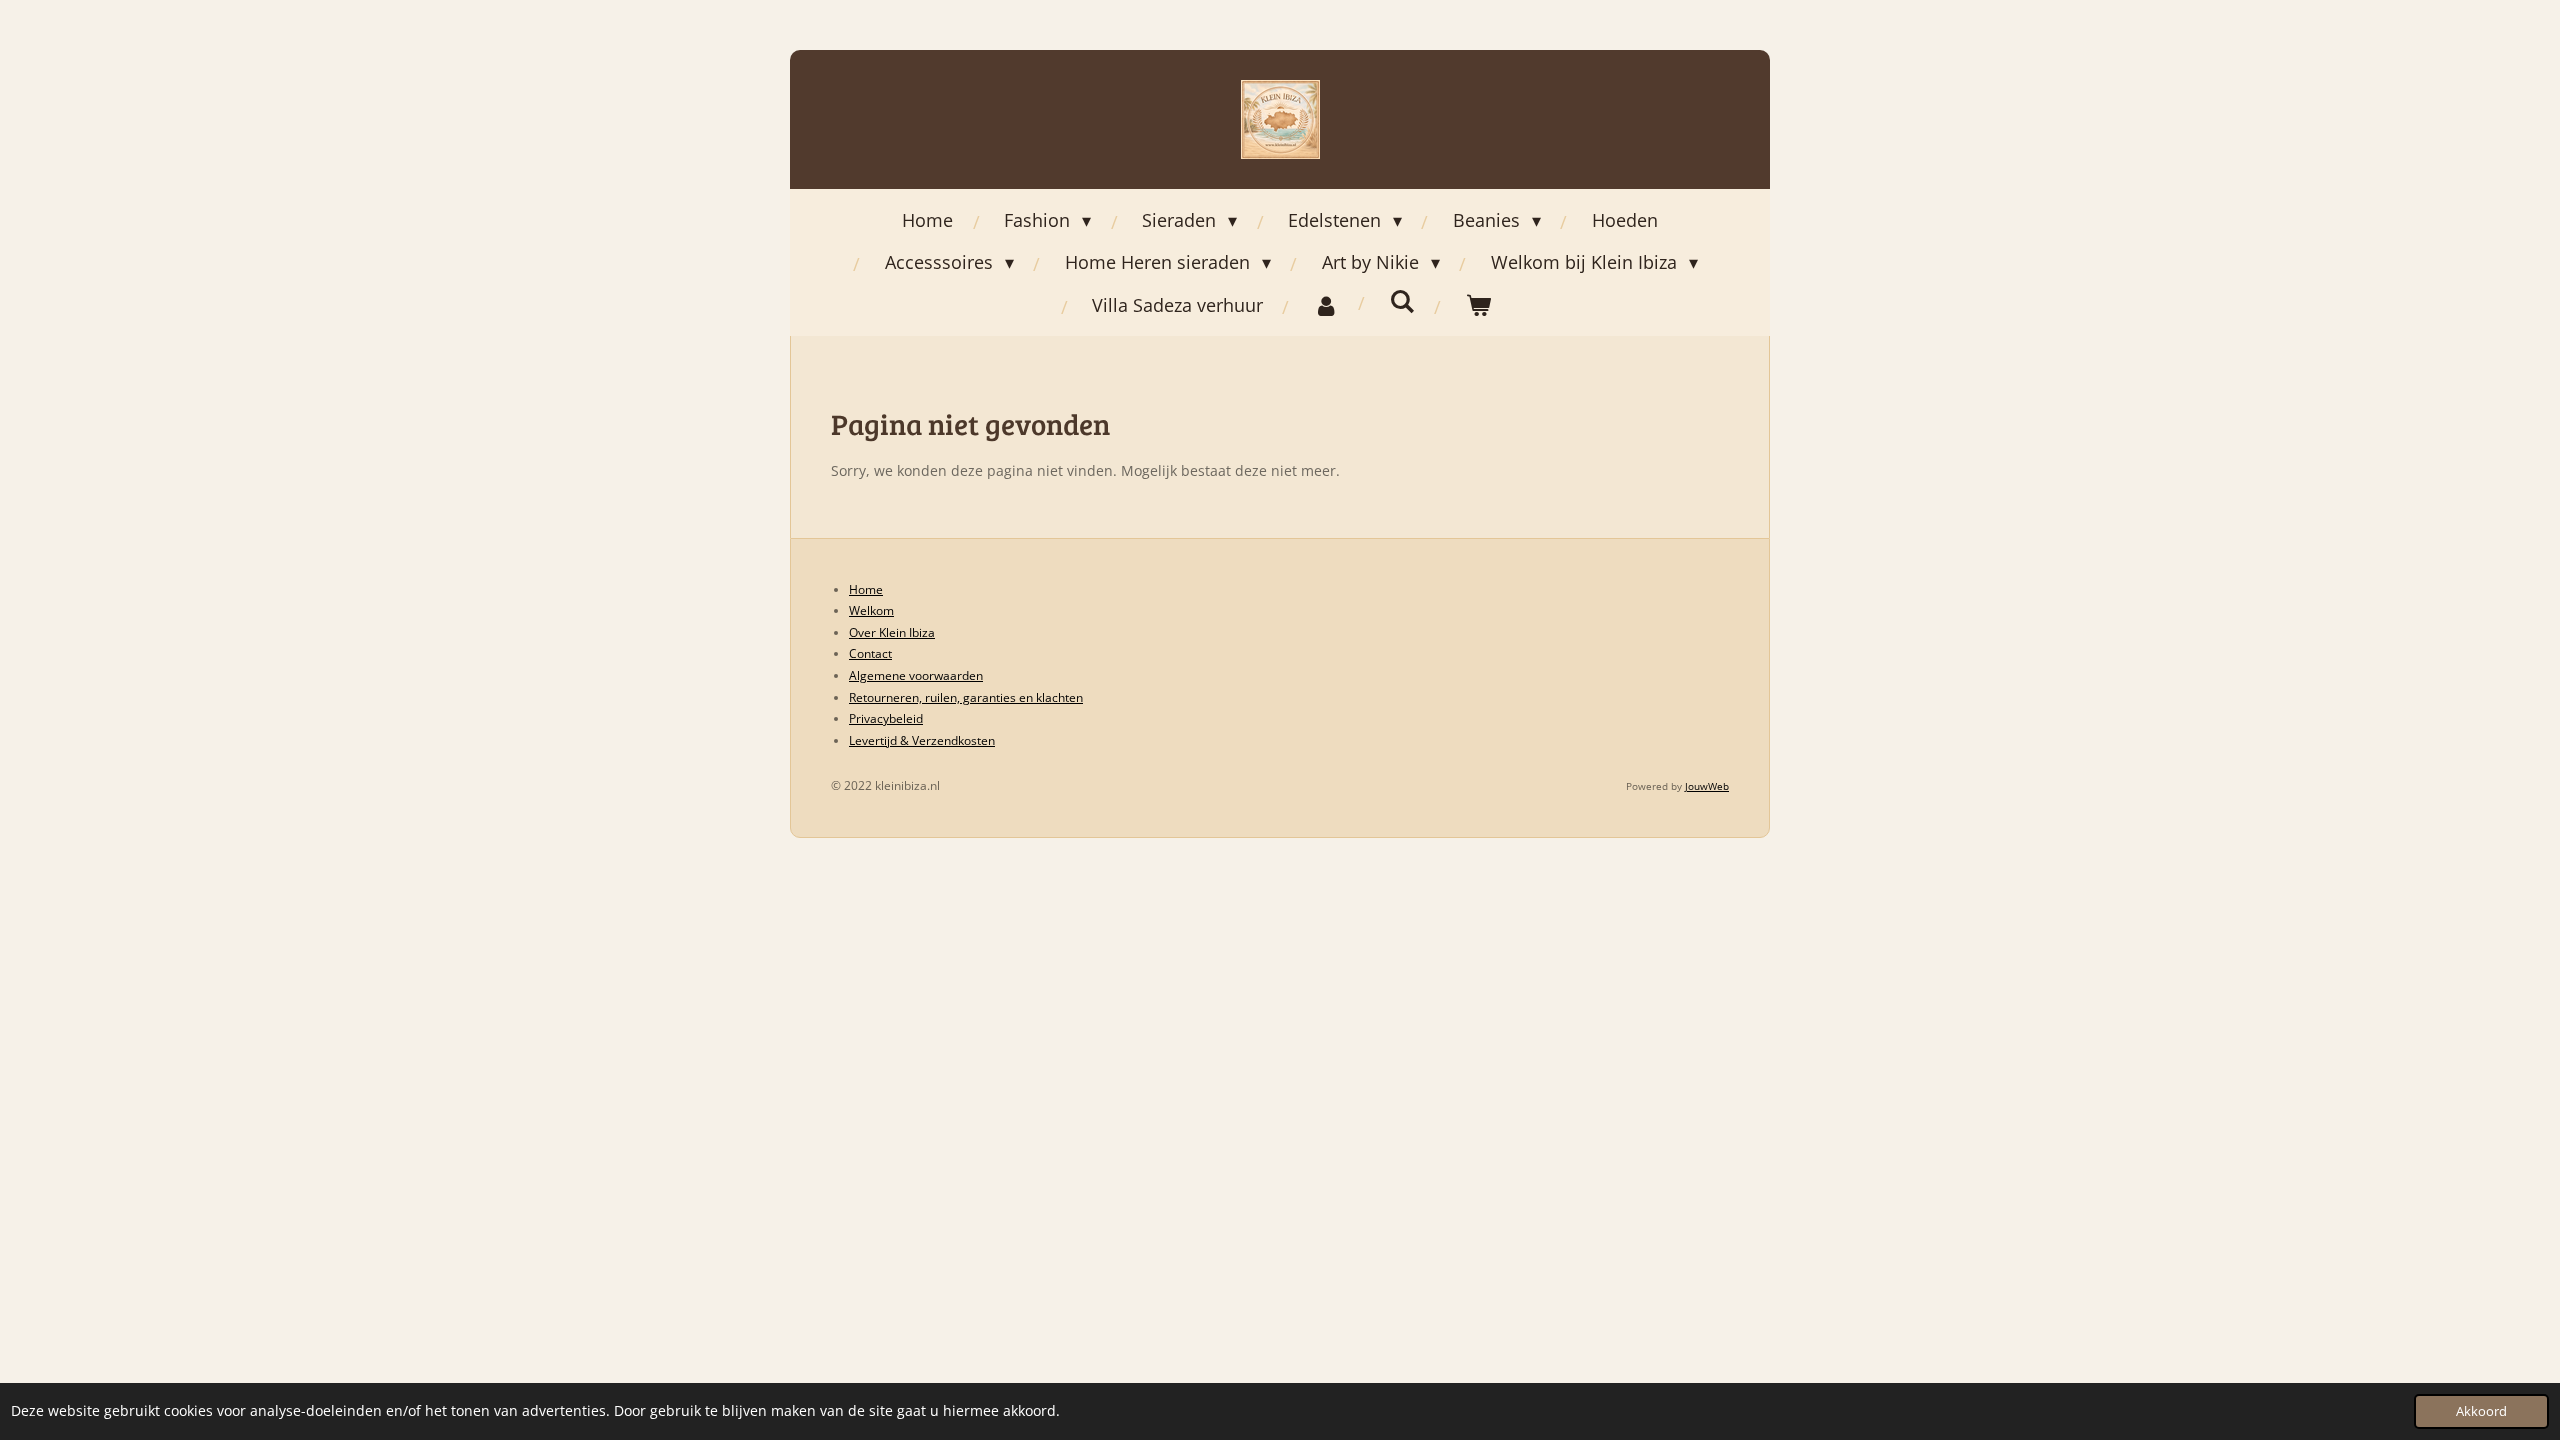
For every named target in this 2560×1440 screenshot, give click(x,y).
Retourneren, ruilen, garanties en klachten (966, 697)
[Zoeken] (1402, 301)
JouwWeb (1707, 786)
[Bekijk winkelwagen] (1478, 305)
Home (866, 589)
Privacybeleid (886, 718)
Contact (870, 653)
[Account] (1326, 305)
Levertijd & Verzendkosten (922, 740)
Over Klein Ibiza (892, 632)
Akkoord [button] (2481, 1411)
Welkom (871, 610)
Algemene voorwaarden (916, 675)
